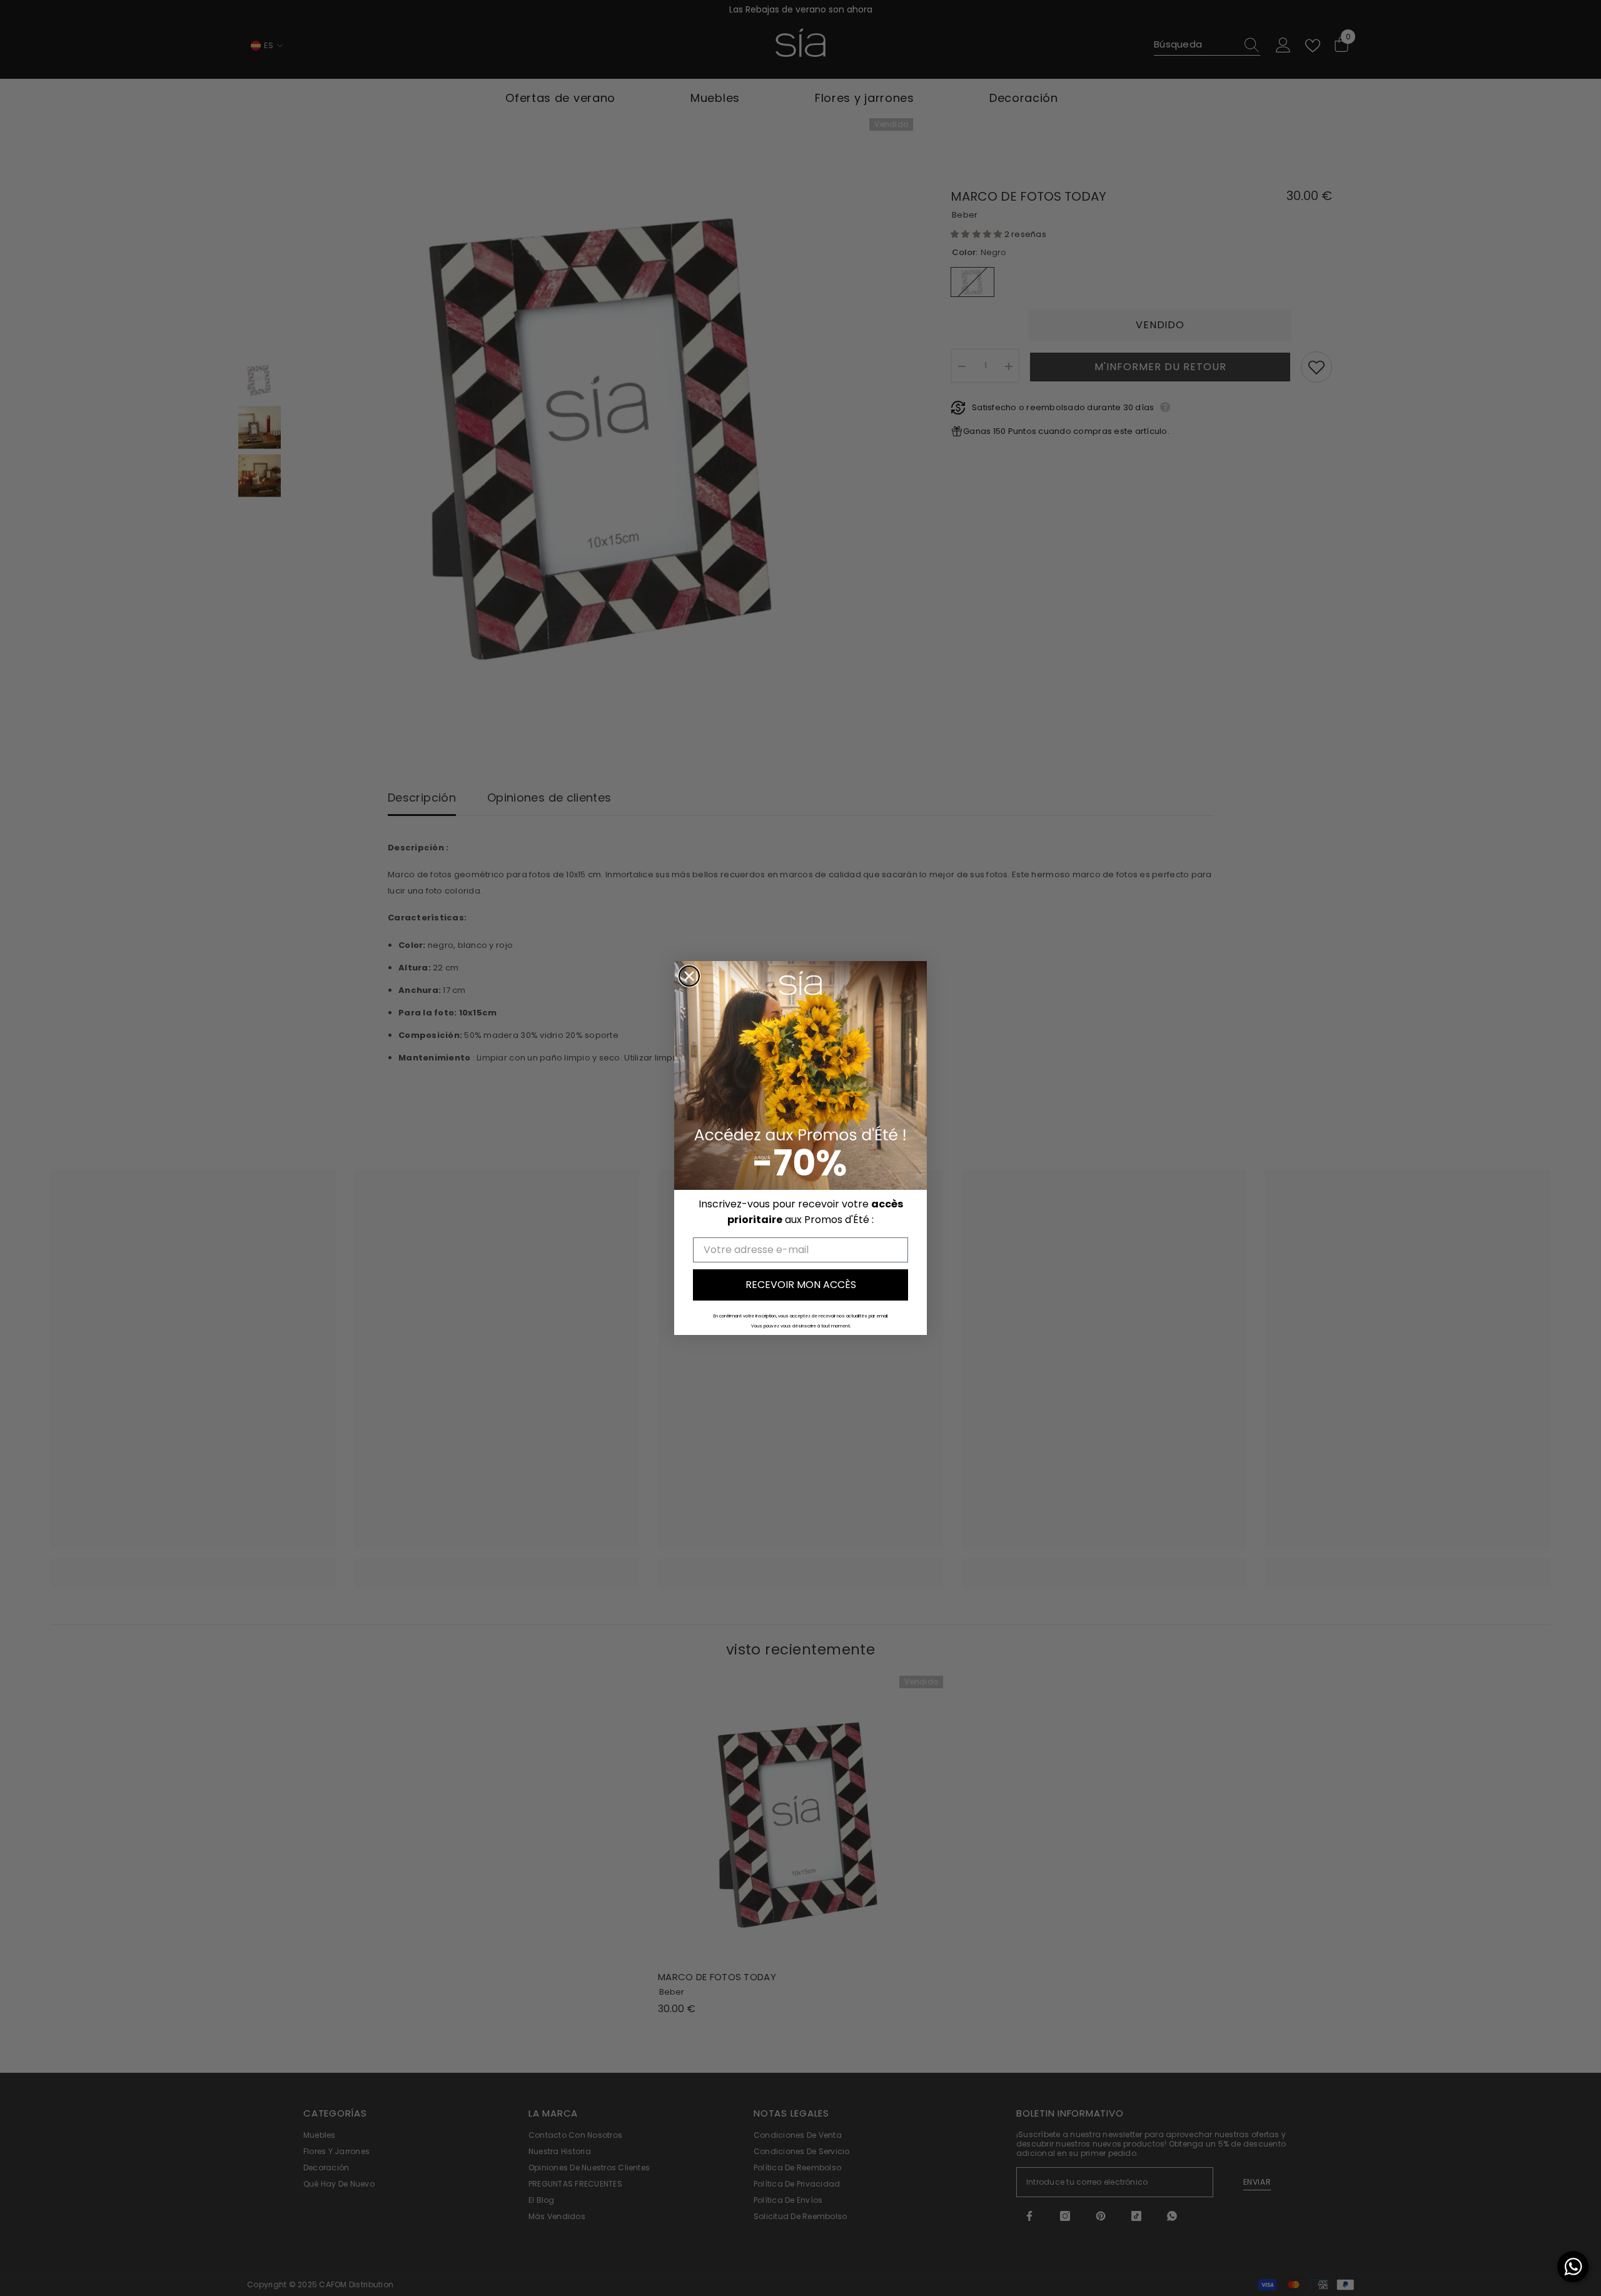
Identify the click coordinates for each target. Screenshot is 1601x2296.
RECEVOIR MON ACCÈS (801, 1285)
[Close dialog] (689, 976)
